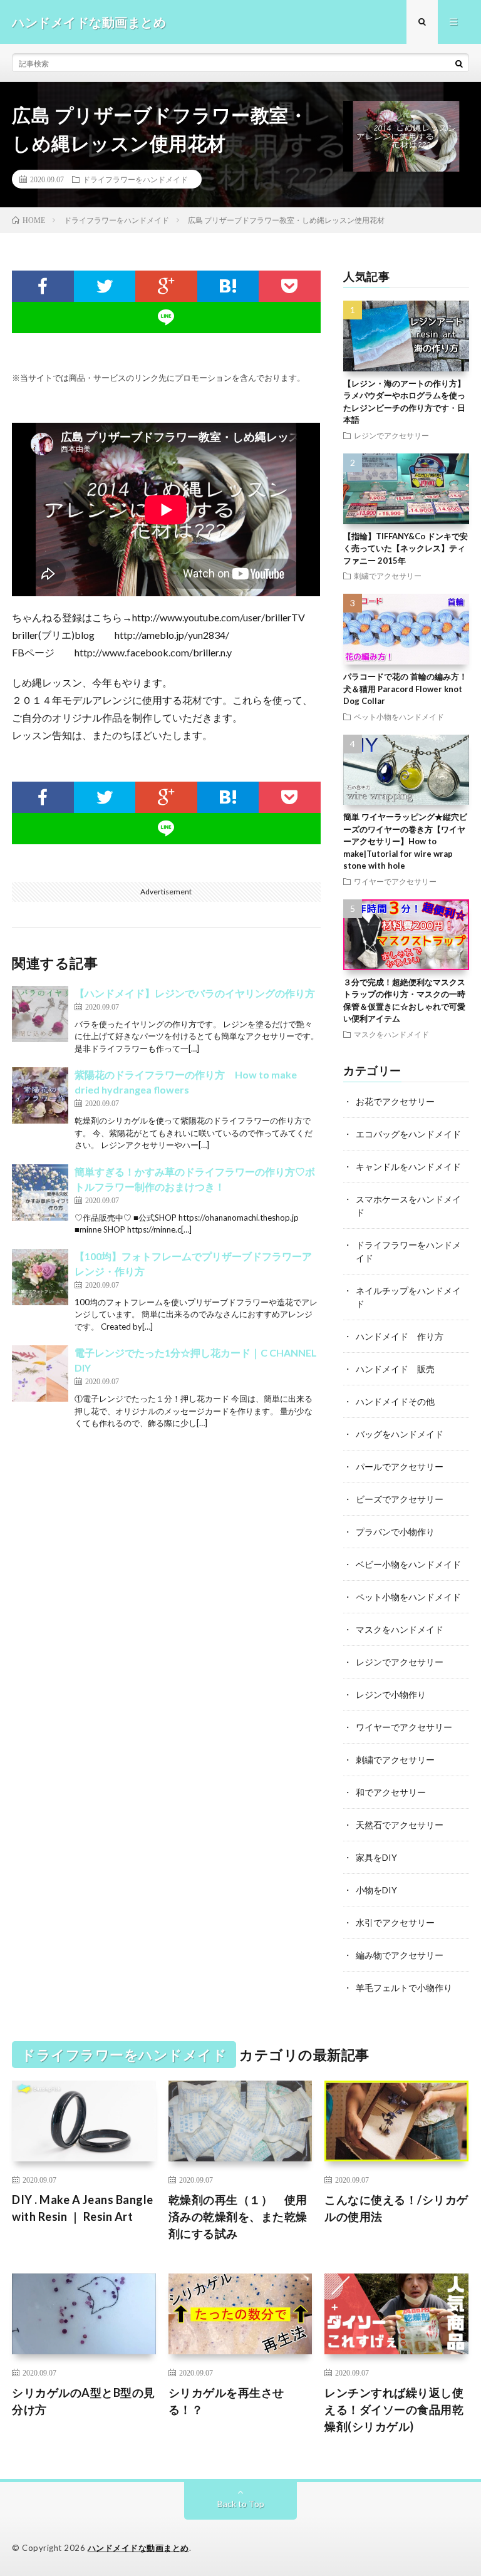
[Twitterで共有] (105, 286)
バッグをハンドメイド (400, 1434)
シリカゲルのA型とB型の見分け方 (84, 2401)
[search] (459, 63)
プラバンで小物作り (395, 1532)
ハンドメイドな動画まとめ (138, 2548)
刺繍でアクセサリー (388, 576)
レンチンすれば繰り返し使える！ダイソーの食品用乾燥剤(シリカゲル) (394, 2409)
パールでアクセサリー (400, 1466)
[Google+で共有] (166, 286)
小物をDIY (376, 1890)
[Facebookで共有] (43, 286)
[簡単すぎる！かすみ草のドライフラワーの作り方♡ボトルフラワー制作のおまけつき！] (40, 1192)
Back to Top (241, 2504)
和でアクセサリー (391, 1792)
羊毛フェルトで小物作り (404, 1988)
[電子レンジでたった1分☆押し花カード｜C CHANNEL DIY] (40, 1373)
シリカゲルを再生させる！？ (226, 2401)
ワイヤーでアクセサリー (395, 881)
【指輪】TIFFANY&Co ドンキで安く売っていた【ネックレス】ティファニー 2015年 (406, 548)
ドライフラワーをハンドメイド (135, 179)
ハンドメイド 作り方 (400, 1336)
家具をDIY (376, 1857)
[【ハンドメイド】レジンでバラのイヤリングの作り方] (40, 1014)
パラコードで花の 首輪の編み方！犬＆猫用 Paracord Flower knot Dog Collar (405, 689)
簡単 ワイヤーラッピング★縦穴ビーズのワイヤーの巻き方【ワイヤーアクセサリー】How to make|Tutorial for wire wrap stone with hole (405, 841)
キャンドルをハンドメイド (408, 1166)
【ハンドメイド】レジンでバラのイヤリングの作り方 (195, 993)
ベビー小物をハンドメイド (408, 1564)
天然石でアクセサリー (400, 1825)
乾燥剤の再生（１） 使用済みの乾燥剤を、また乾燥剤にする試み (238, 2216)
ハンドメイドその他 (395, 1401)
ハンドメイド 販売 (395, 1369)
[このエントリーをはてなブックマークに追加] (228, 286)
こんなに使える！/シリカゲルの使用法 (396, 2208)
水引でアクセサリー (395, 1922)
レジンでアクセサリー (391, 435)
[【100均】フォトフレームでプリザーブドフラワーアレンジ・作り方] (40, 1277)
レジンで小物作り (391, 1694)
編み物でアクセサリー (400, 1955)
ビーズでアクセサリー (400, 1499)
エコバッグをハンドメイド (408, 1134)
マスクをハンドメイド (391, 1034)
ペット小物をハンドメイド (399, 716)
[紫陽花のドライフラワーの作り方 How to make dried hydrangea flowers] (40, 1095)
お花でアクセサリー (395, 1101)
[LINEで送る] (166, 318)
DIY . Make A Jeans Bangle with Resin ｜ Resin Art (83, 2208)
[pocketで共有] (290, 286)
